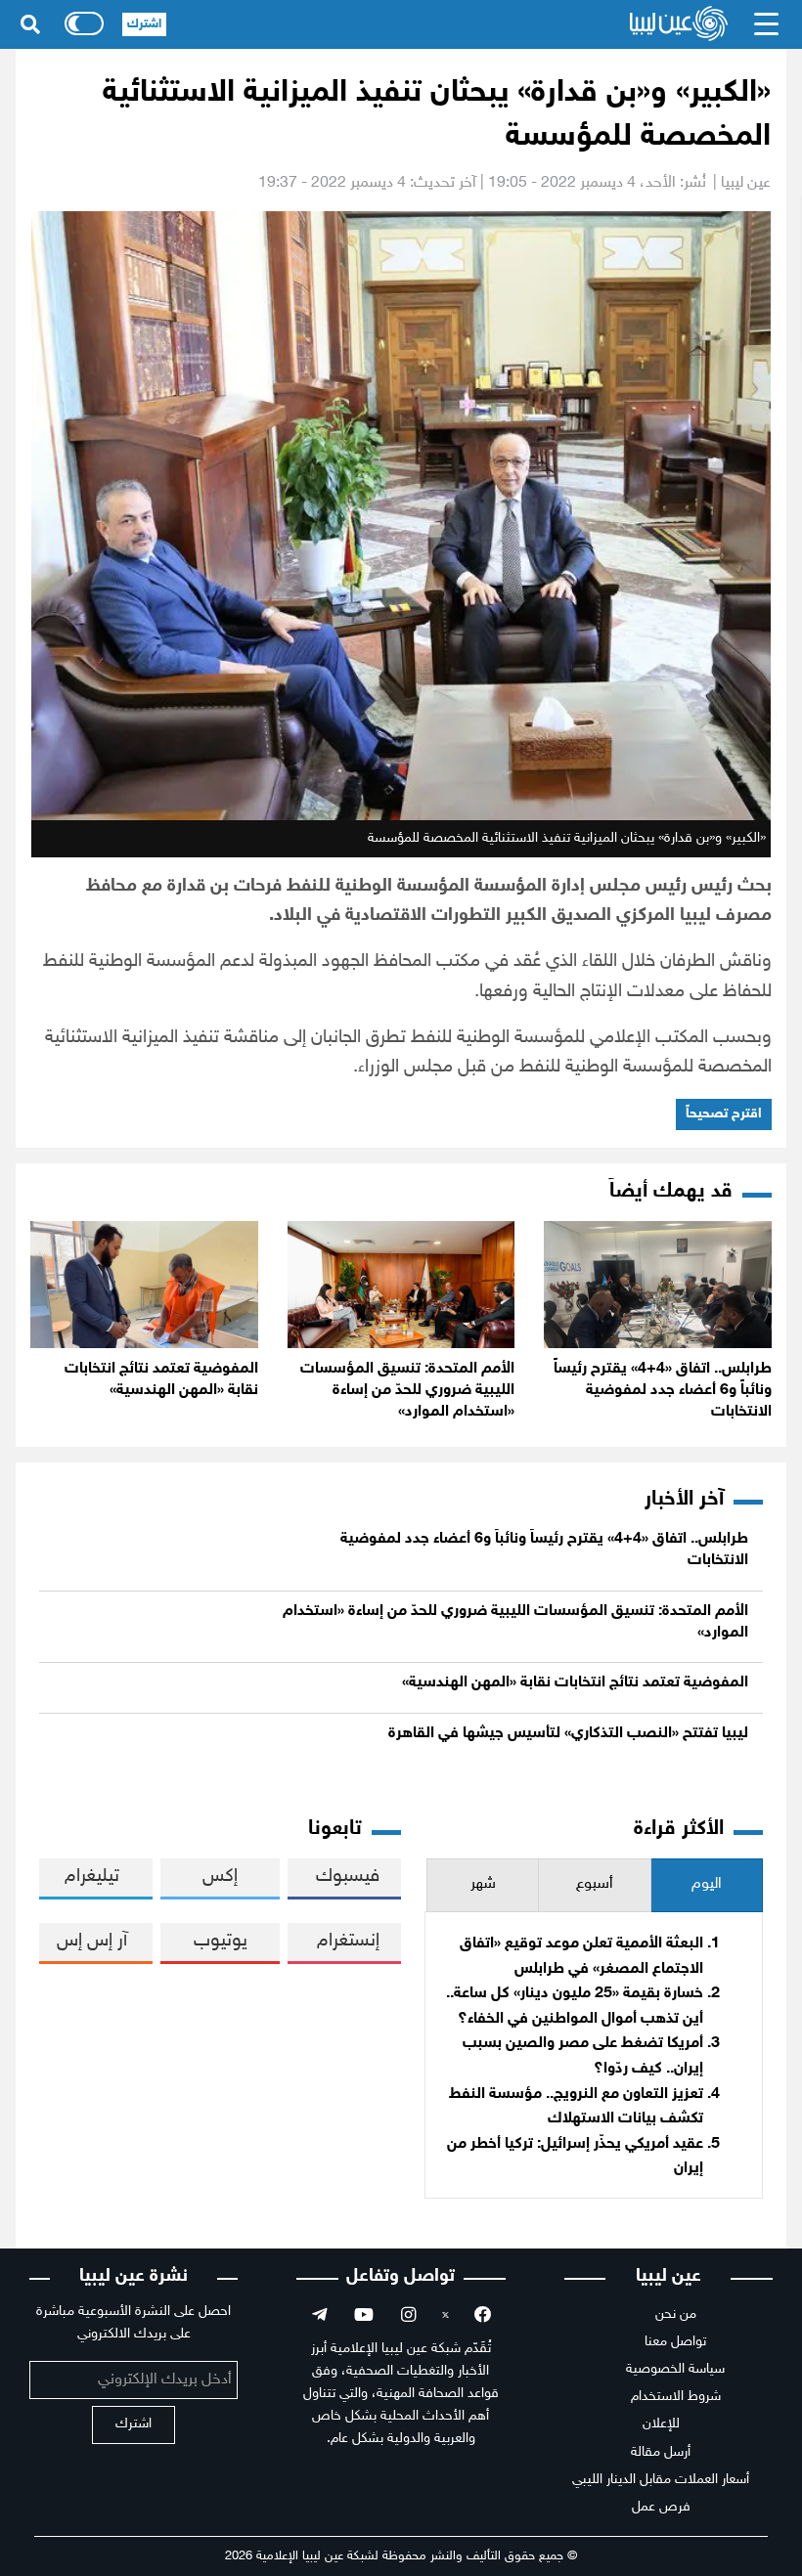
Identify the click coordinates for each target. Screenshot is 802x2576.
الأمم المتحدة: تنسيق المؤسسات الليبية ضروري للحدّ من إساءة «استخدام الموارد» (407, 1391)
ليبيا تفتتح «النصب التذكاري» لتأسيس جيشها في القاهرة (568, 1734)
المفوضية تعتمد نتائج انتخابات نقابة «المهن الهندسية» (575, 1683)
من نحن (676, 2314)
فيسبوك (348, 1877)
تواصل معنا (675, 2342)
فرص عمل (661, 2507)
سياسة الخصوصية (675, 2369)
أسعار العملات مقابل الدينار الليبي (661, 2480)
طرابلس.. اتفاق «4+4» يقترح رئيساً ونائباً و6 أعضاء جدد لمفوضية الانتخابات (663, 1391)
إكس (220, 1877)
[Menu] (767, 24)
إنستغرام (348, 1941)
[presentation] (707, 1885)
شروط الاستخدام (676, 2397)
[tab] (707, 1885)
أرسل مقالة (661, 2452)
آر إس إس (92, 1941)
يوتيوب (221, 1941)
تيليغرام (92, 1877)
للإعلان (661, 2424)
